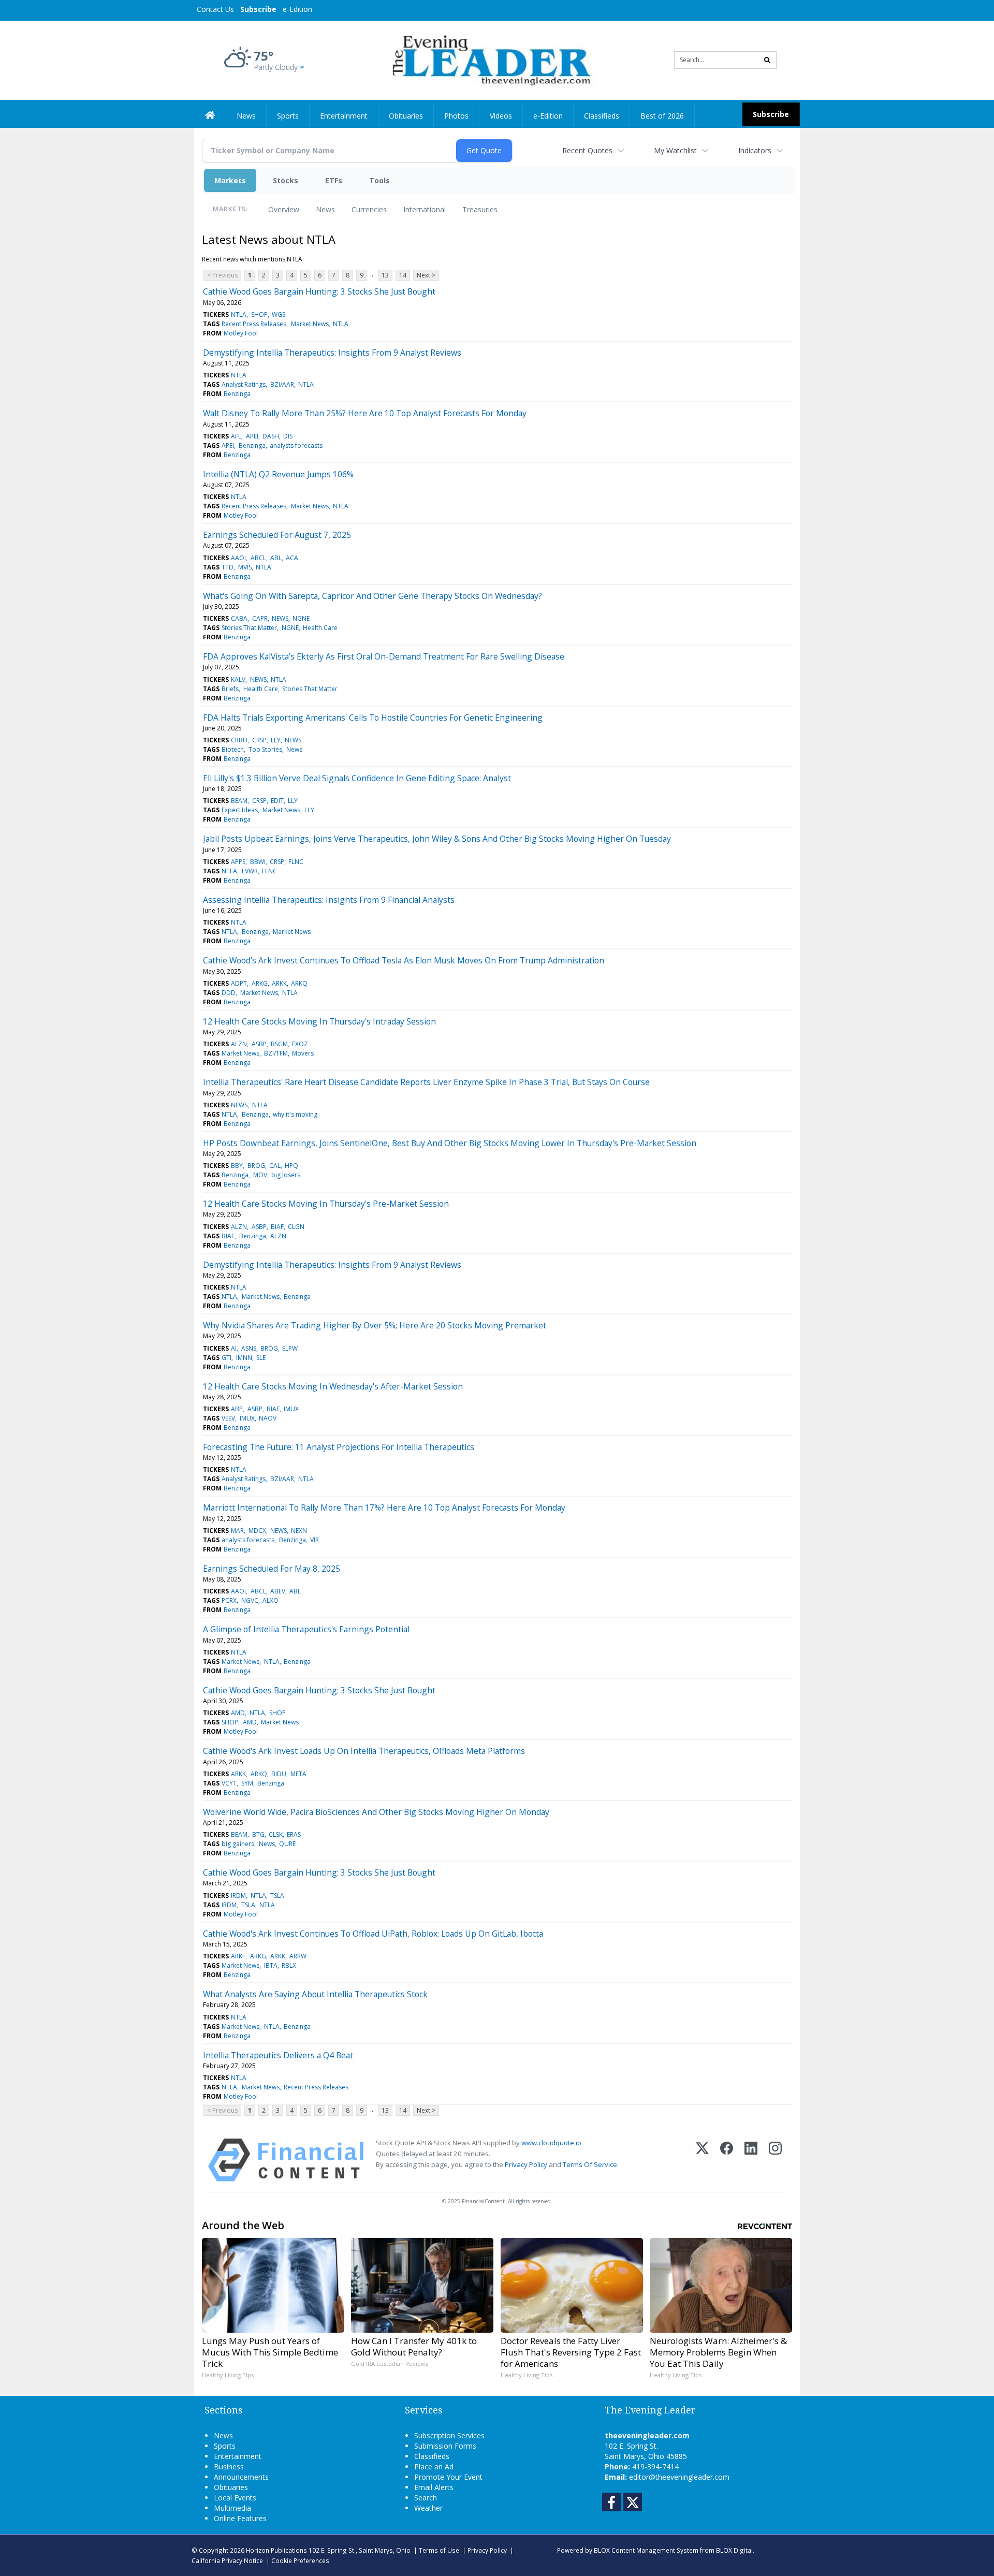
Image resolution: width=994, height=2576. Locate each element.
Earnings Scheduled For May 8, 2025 (272, 1569)
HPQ (291, 1166)
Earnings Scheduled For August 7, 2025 (277, 535)
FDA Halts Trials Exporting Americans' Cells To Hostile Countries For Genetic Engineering (373, 718)
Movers (303, 1053)
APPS (238, 862)
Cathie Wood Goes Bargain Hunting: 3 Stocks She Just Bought (319, 291)
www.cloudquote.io (551, 2143)
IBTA (271, 1965)
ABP (237, 1409)
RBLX (289, 1965)
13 (385, 275)
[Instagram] (775, 2160)
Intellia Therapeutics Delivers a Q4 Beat (278, 2055)
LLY (276, 740)
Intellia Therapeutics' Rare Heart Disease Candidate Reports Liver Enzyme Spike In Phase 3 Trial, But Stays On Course (426, 1082)
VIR (315, 1540)
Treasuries (480, 209)
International (425, 209)
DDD (229, 993)
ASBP (259, 1044)
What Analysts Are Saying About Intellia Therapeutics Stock (315, 1994)
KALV (238, 679)
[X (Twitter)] (702, 2160)
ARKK (279, 983)
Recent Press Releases (254, 324)
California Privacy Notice (227, 2560)
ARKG (260, 983)
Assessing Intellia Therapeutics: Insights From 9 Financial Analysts (329, 900)
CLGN (296, 1227)
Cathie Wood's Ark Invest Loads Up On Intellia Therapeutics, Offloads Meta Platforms (364, 1751)
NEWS (280, 618)
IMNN (244, 1358)
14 (403, 275)
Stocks (286, 180)
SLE (261, 1358)
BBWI (258, 862)
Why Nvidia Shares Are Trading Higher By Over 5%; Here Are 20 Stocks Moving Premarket (375, 1325)
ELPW (290, 1348)
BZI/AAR (282, 384)
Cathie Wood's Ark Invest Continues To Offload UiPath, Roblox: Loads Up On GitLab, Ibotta (373, 1934)
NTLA (239, 314)
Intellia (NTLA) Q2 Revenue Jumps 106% (278, 474)
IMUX (291, 1409)
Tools (379, 180)
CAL (275, 1166)
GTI (226, 1358)
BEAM (239, 801)
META (298, 1774)
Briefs (230, 689)
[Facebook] (727, 2160)
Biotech (233, 749)
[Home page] (489, 59)
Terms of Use (439, 2550)
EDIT (277, 801)
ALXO (271, 1600)
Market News (310, 324)
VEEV (228, 1418)
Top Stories (265, 749)
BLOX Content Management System (646, 2550)
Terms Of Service (590, 2164)
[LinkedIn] (751, 2160)
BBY (237, 1166)
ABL (276, 558)
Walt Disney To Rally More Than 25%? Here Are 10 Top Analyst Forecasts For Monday (365, 413)
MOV (260, 1175)
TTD (228, 567)
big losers (286, 1175)
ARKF (238, 1956)
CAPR (260, 618)
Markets (230, 180)
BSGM (279, 1044)
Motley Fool (241, 333)
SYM (247, 1783)
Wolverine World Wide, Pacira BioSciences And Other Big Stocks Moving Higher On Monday (376, 1812)
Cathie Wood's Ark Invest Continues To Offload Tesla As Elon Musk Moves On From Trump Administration (404, 960)
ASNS (249, 1348)
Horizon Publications (276, 2550)
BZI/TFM (276, 1053)
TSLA (277, 1896)
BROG (256, 1166)
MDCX (257, 1531)
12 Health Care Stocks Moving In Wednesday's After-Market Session (333, 1386)
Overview (284, 209)
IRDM (238, 1896)
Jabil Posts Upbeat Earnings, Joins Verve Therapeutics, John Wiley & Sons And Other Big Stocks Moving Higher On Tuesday (437, 839)
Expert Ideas (240, 810)
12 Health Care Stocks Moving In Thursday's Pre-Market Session (326, 1204)
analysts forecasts (296, 445)
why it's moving (295, 1114)
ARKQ (299, 983)
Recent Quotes (587, 150)
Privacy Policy (526, 2164)
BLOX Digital (734, 2550)
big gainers (238, 1844)
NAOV (268, 1418)
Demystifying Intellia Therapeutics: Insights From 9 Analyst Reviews (332, 353)
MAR (237, 1531)
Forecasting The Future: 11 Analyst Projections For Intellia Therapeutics (339, 1447)
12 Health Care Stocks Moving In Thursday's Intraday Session (319, 1021)
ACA (292, 558)
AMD (238, 1713)
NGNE (301, 618)
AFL (236, 436)
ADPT (239, 983)
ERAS (294, 1834)
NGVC (250, 1600)
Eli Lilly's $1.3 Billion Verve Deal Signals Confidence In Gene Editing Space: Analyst (357, 778)
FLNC (296, 862)
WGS (279, 314)
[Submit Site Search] (767, 60)
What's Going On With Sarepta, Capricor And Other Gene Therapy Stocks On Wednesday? (372, 596)
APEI (252, 436)
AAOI (238, 558)
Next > (426, 275)
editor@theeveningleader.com (679, 2477)
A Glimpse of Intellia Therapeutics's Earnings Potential (306, 1629)
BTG (258, 1834)
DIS (288, 436)
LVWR (250, 871)
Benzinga (237, 394)
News (325, 209)
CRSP (259, 740)
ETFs (334, 180)
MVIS (245, 567)
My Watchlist (675, 150)
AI (234, 1348)
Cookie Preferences (300, 2560)
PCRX (229, 1600)
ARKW (298, 1956)
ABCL (258, 558)
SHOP (259, 314)
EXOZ (300, 1044)
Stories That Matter (249, 628)
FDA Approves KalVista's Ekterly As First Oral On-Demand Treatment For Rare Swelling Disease (384, 656)
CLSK (276, 1834)
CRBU (239, 740)
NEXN (299, 1531)
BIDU (279, 1774)
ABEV (278, 1591)
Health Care (320, 628)
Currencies (369, 209)
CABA (239, 618)
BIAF (277, 1227)
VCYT (229, 1783)
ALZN (239, 1044)
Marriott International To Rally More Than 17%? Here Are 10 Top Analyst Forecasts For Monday (384, 1507)
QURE (287, 1844)
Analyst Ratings (244, 384)
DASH (271, 436)
